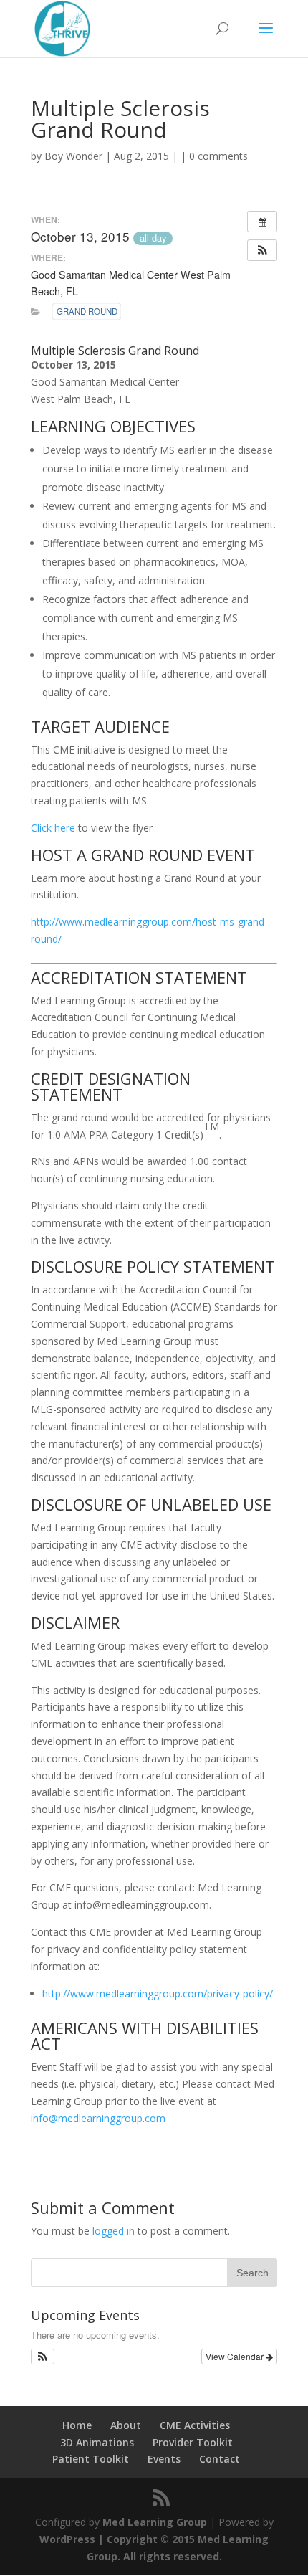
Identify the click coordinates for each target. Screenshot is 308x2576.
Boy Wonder (73, 156)
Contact (220, 2459)
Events (164, 2459)
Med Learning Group (155, 2522)
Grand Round (87, 311)
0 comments (218, 156)
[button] (262, 250)
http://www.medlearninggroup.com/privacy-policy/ (158, 1993)
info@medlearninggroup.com (98, 2118)
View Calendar (236, 2356)
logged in (114, 2231)
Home (77, 2425)
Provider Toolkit (193, 2442)
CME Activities (195, 2425)
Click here (53, 828)
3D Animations (97, 2442)
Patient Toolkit (91, 2459)
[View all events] (262, 222)
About (126, 2425)
